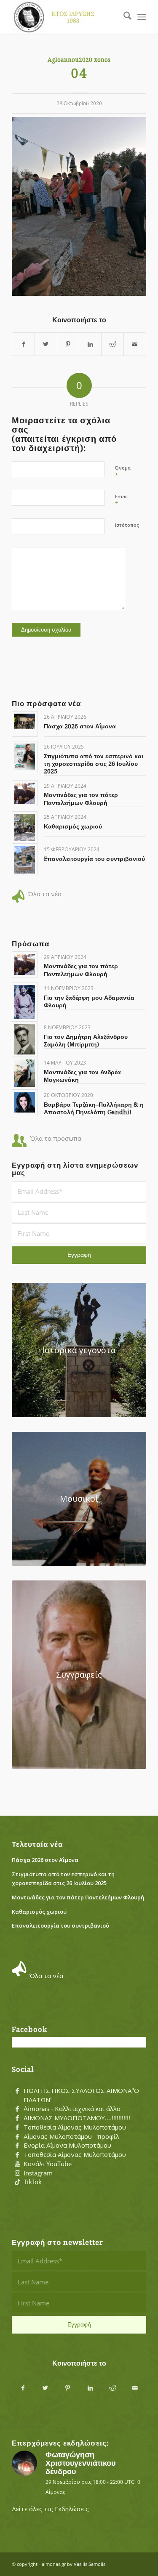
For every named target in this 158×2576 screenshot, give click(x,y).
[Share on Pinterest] (68, 344)
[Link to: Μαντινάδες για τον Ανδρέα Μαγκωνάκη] (25, 1073)
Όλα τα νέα (45, 894)
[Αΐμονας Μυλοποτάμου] (66, 17)
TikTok (33, 2182)
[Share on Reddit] (112, 344)
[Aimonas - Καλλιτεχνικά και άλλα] (17, 2109)
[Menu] (142, 17)
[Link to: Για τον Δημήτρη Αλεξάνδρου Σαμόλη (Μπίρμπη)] (25, 1039)
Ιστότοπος (127, 525)
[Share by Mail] (135, 344)
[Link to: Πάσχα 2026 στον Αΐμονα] (25, 721)
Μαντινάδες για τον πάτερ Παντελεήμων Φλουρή (78, 1897)
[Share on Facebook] (23, 344)
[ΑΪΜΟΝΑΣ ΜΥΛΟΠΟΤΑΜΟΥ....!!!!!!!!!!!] (17, 2118)
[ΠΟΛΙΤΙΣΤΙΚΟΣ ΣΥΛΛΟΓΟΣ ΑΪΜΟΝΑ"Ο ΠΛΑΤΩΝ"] (17, 2091)
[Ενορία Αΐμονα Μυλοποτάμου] (17, 2146)
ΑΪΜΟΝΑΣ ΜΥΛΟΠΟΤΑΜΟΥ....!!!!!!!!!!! (77, 2118)
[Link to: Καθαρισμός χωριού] (25, 827)
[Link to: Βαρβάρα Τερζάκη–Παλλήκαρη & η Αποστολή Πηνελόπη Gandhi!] (25, 1102)
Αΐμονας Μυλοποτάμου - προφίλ (71, 2136)
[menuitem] (123, 17)
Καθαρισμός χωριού (73, 826)
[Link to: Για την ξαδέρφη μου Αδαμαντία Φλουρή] (25, 1002)
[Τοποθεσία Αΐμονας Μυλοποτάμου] (17, 2127)
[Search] (123, 17)
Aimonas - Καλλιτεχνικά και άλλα (72, 2109)
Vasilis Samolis (90, 2564)
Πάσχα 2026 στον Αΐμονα (80, 726)
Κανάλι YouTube (48, 2164)
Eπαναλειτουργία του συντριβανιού (94, 859)
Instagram (38, 2173)
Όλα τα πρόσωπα (56, 1138)
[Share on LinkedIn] (90, 344)
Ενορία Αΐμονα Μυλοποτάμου (67, 2145)
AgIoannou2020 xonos (79, 60)
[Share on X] (46, 344)
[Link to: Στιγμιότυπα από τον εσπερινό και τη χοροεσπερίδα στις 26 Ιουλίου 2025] (25, 756)
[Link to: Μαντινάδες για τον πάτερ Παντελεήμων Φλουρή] (25, 793)
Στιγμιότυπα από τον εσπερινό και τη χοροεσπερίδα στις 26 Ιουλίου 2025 (94, 764)
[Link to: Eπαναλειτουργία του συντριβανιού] (25, 860)
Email (121, 500)
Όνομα (123, 472)
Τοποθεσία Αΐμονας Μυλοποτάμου (75, 2127)
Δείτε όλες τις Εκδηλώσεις (50, 2509)
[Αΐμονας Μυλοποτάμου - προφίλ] (17, 2137)
